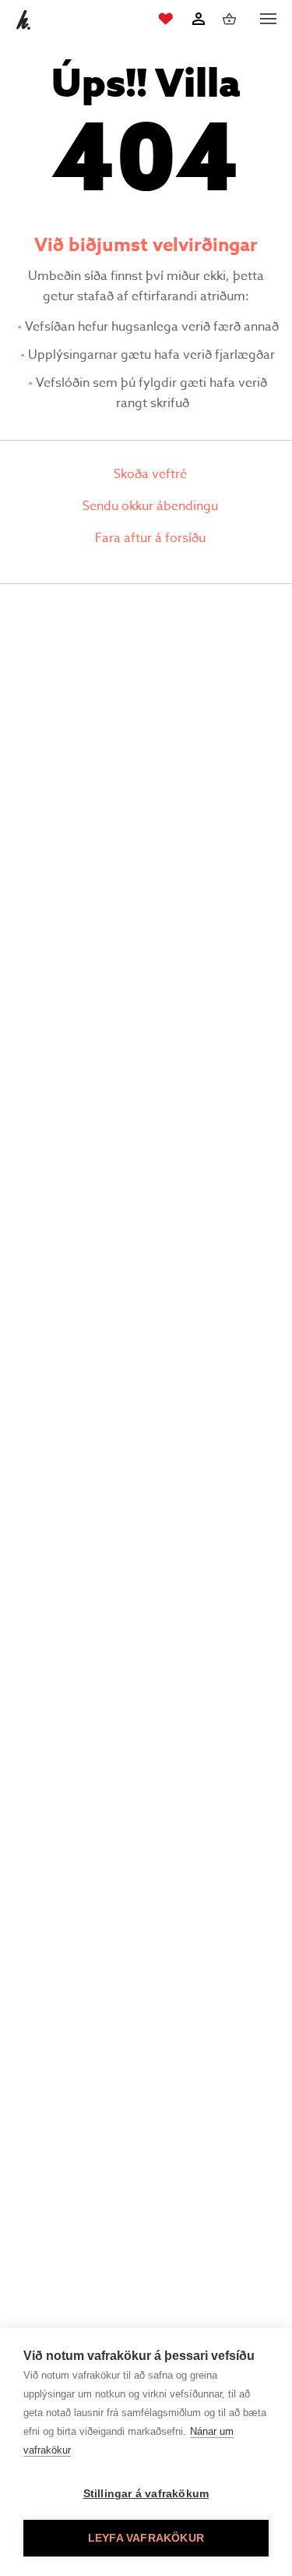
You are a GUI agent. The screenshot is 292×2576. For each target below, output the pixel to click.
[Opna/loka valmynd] (268, 19)
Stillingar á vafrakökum (146, 2494)
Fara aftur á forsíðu (150, 538)
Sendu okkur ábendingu (150, 506)
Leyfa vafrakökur (146, 2538)
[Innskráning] (198, 19)
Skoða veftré (150, 474)
